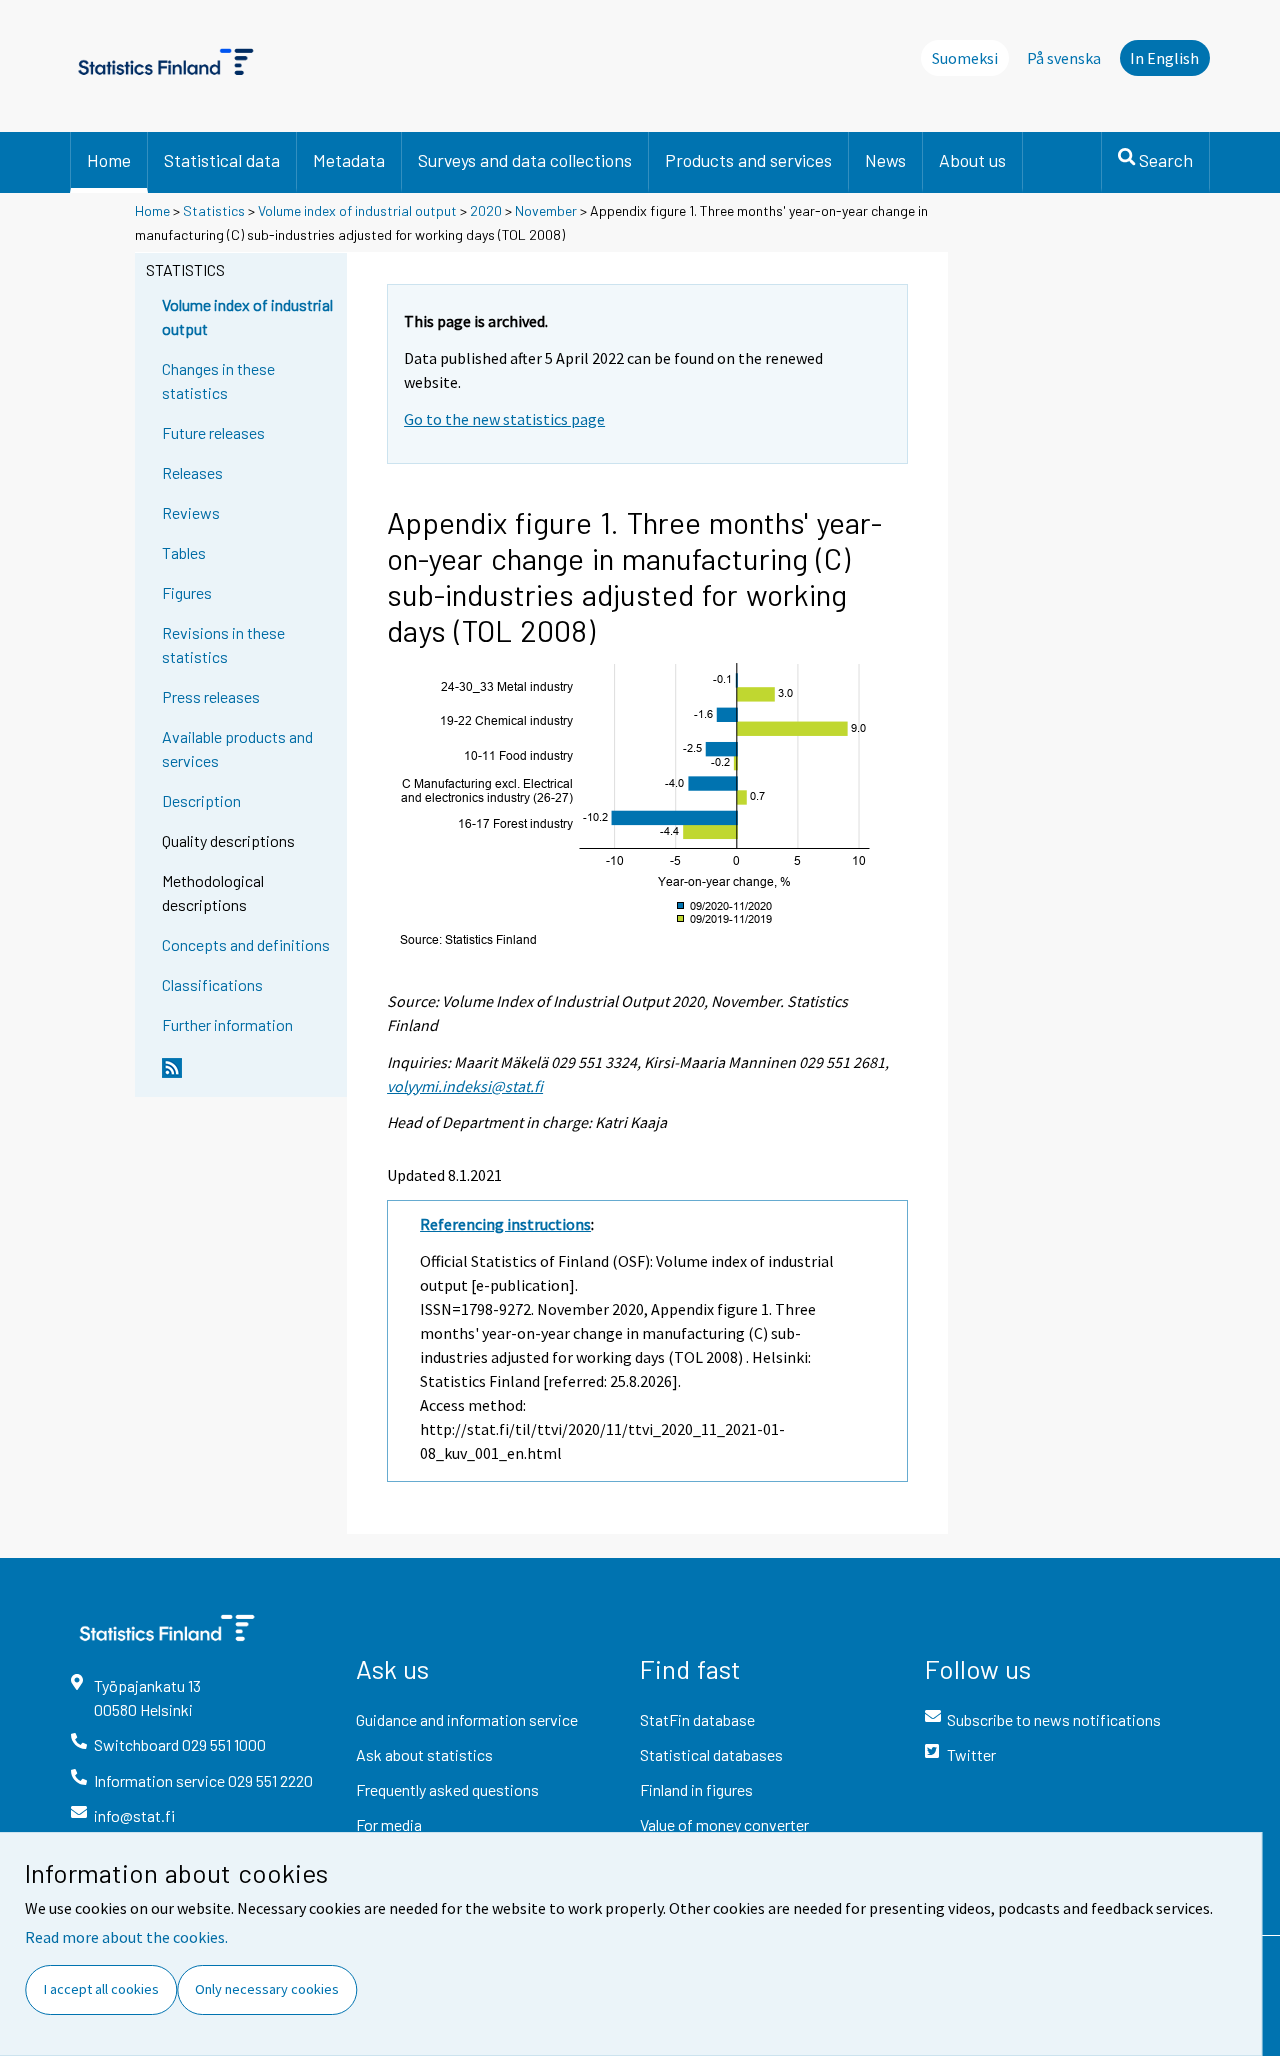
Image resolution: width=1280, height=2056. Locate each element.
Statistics (214, 210)
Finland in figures (696, 1789)
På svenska (1064, 58)
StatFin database (697, 1719)
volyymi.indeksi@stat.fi (465, 1086)
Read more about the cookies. (126, 1937)
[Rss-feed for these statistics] (250, 1076)
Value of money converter (724, 1824)
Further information (227, 1024)
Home (109, 160)
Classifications (212, 984)
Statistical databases (711, 1754)
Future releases (213, 432)
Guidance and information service (467, 1719)
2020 (486, 210)
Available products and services (237, 748)
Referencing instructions (505, 1224)
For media (389, 1824)
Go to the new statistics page (504, 419)
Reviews (191, 512)
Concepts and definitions (246, 944)
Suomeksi (965, 58)
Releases (192, 472)
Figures (187, 592)
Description (201, 800)
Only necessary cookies (267, 1989)
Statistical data (222, 160)
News (885, 160)
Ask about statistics (424, 1754)
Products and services (748, 160)
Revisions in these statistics (223, 644)
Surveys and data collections (525, 160)
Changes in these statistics (218, 380)
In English (1164, 58)
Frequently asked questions (447, 1789)
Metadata (349, 160)
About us (972, 160)
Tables (184, 552)
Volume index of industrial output (357, 210)
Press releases (211, 696)
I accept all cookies (101, 1989)
